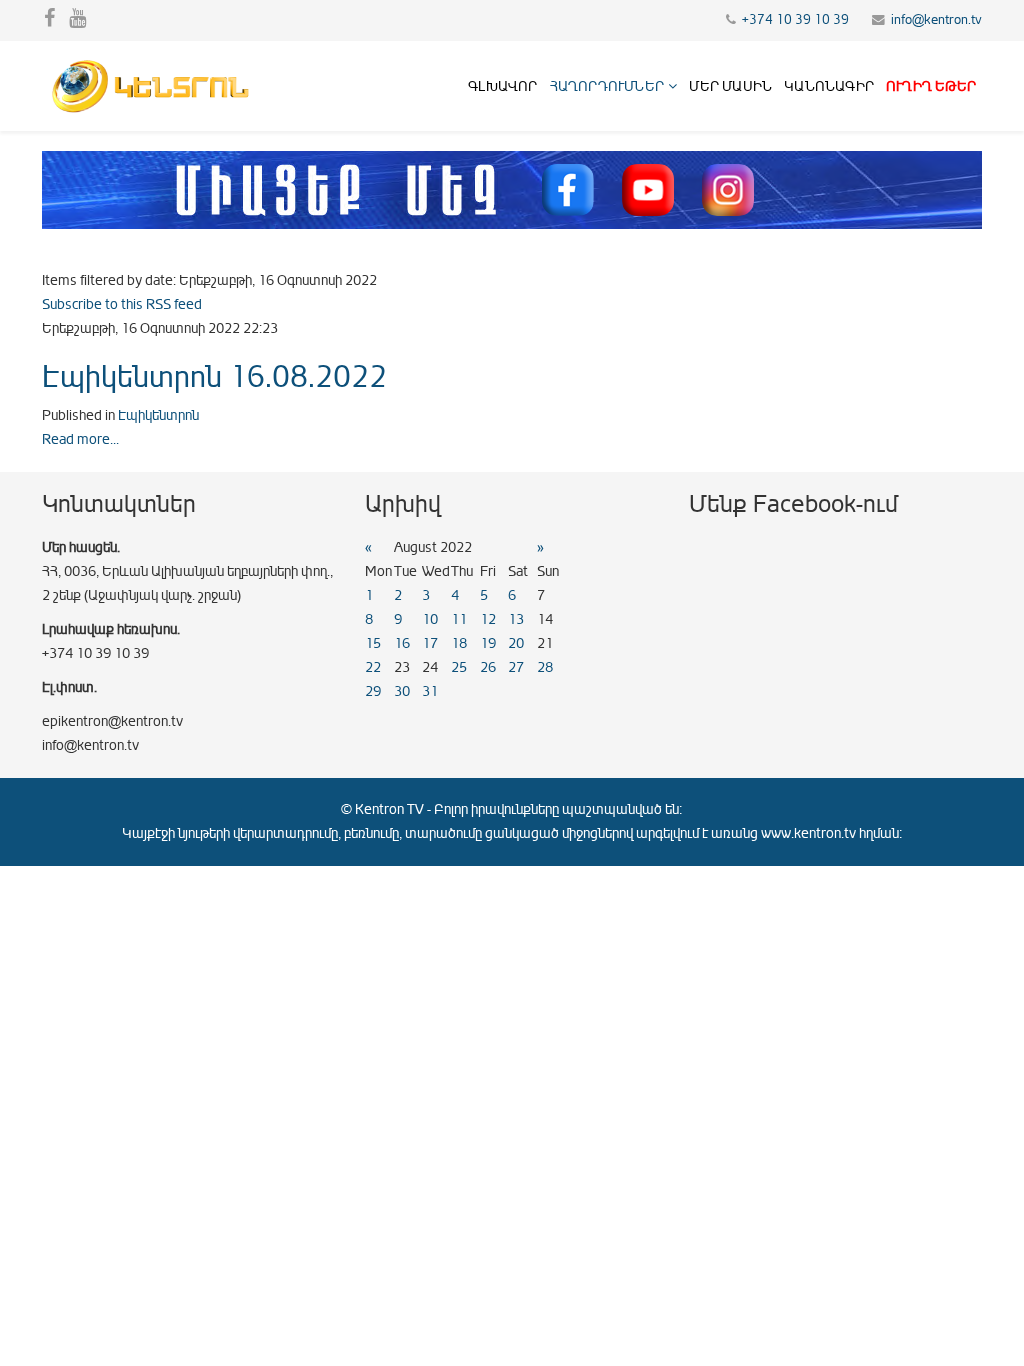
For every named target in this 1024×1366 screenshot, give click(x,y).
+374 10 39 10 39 (795, 20)
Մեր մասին (730, 86)
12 (488, 619)
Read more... (80, 439)
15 (373, 643)
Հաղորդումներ (607, 86)
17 (430, 643)
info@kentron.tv (936, 20)
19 (488, 643)
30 (402, 691)
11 (459, 619)
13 (516, 619)
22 (373, 667)
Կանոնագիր (829, 86)
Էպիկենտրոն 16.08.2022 (214, 377)
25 (459, 667)
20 (516, 643)
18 (459, 643)
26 (488, 667)
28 (545, 667)
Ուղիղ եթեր (931, 86)
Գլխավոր (502, 86)
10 (430, 619)
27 (516, 667)
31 (430, 691)
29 (373, 691)
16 (402, 643)
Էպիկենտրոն (158, 415)
